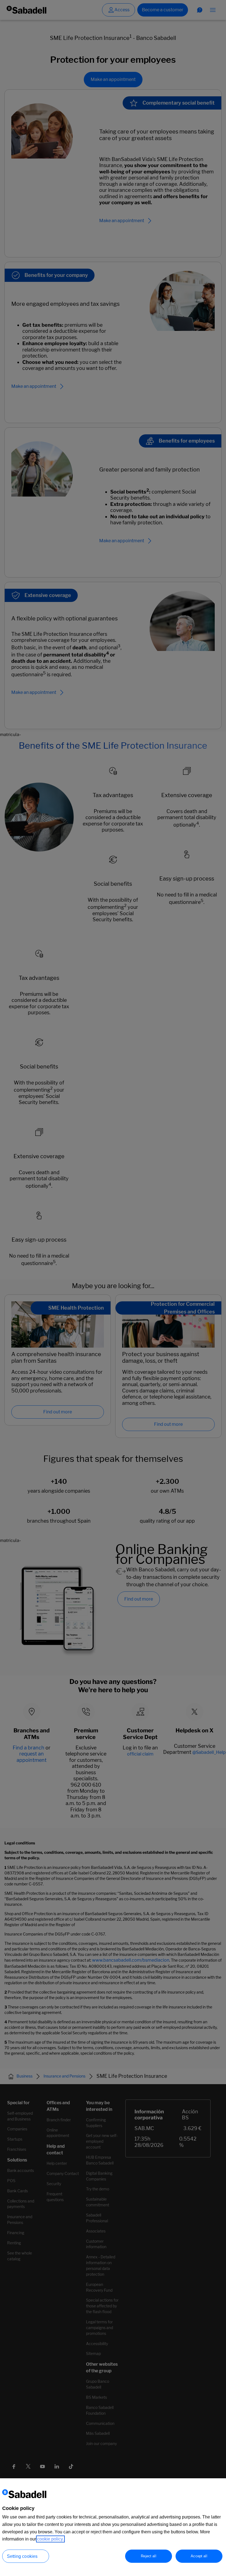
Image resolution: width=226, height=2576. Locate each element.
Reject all (148, 2556)
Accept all (199, 2556)
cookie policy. (50, 2539)
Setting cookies (22, 2556)
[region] (113, 2527)
